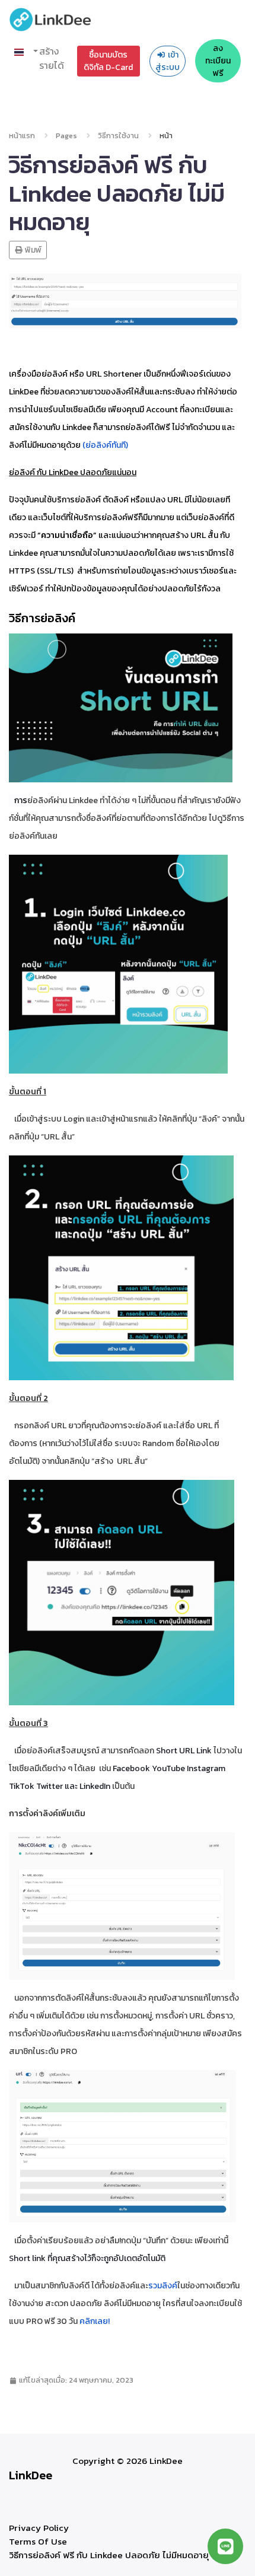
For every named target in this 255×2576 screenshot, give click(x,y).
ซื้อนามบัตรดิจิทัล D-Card (108, 61)
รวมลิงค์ (163, 2286)
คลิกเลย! (95, 2321)
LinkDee (31, 2475)
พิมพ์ (32, 250)
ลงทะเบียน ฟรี (218, 61)
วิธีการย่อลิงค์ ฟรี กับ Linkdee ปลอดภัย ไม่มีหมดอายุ (109, 2555)
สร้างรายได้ (52, 58)
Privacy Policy (39, 2528)
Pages (66, 136)
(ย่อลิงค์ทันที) (105, 445)
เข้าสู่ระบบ (168, 61)
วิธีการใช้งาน (118, 136)
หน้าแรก (22, 136)
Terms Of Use (38, 2541)
